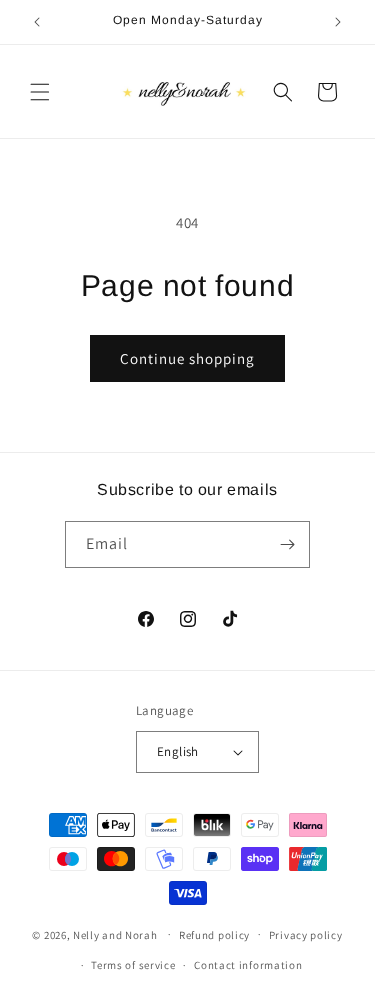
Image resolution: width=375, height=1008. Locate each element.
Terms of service (133, 965)
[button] (40, 92)
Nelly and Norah (115, 934)
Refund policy (214, 935)
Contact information (248, 965)
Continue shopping (187, 358)
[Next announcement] (338, 22)
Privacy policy (306, 935)
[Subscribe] (287, 544)
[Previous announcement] (37, 22)
